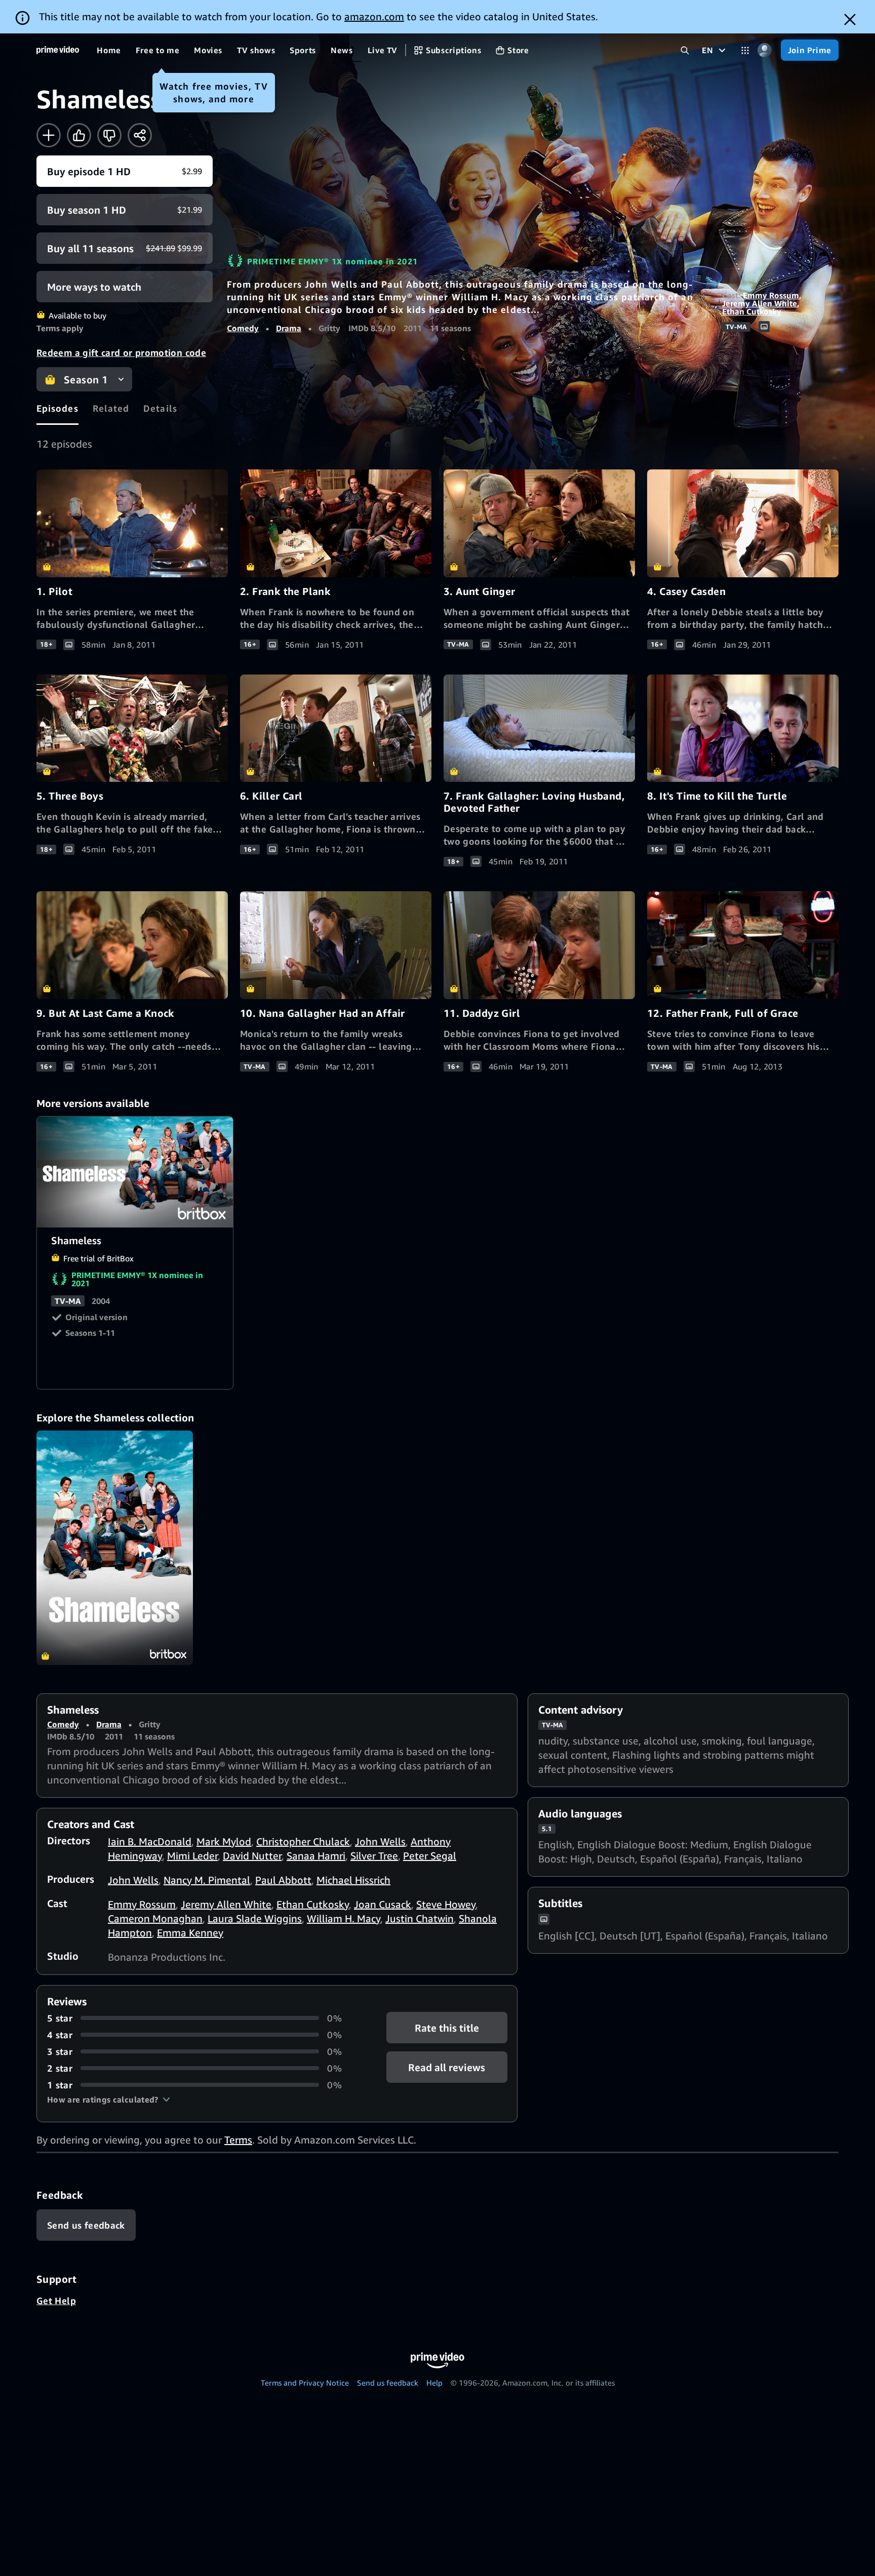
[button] (109, 2099)
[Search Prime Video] (685, 50)
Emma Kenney (190, 1933)
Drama (289, 328)
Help (434, 2383)
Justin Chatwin (420, 1918)
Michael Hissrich (353, 1880)
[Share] (140, 135)
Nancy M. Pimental (207, 1880)
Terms (238, 2140)
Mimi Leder (192, 1856)
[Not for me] (109, 135)
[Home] (58, 50)
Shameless (135, 1172)
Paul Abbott (283, 1880)
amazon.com (374, 16)
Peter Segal (430, 1856)
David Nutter (252, 1856)
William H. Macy (344, 1918)
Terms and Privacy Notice (305, 2383)
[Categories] (745, 50)
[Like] (79, 135)
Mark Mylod (224, 1841)
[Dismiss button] (850, 19)
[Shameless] (115, 1548)
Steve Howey (446, 1904)
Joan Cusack (383, 1904)
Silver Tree (374, 1856)
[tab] (57, 408)
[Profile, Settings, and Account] (765, 50)
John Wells (380, 1841)
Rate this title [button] (447, 2027)
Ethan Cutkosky (752, 311)
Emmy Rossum (771, 295)
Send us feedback (388, 2383)
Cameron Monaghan (155, 1918)
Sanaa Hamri (316, 1856)
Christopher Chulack (303, 1841)
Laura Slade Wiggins (255, 1918)
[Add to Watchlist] (49, 135)
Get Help (56, 2301)
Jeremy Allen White (760, 303)
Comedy (243, 328)
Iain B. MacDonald (150, 1841)
